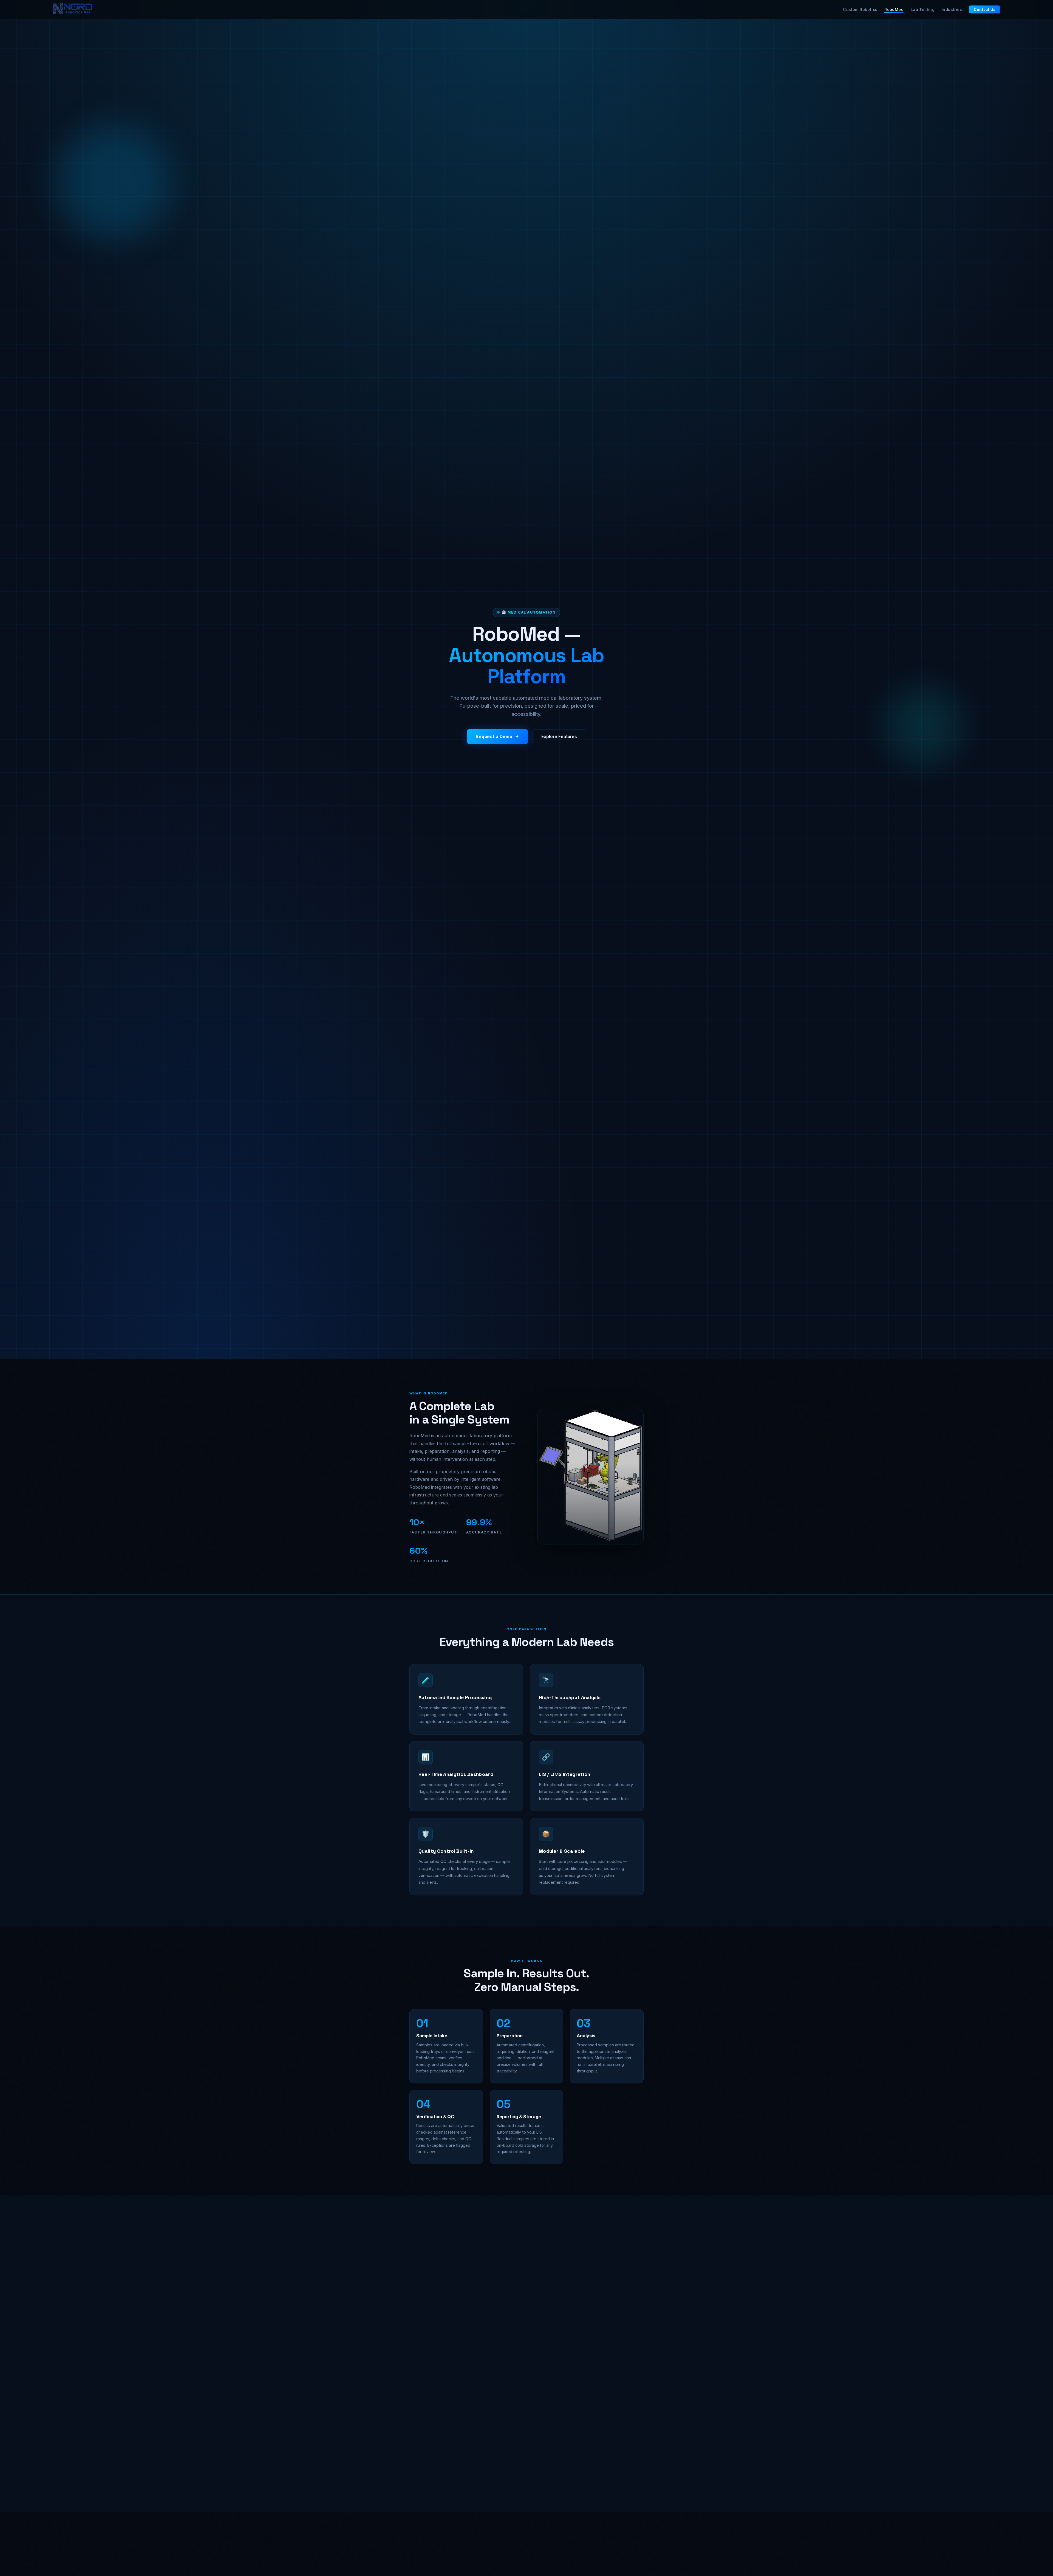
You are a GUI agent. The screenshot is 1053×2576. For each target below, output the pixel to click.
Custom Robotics (860, 9)
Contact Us (985, 10)
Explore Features (559, 736)
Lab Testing (923, 9)
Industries (952, 9)
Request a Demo (494, 736)
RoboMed (894, 9)
